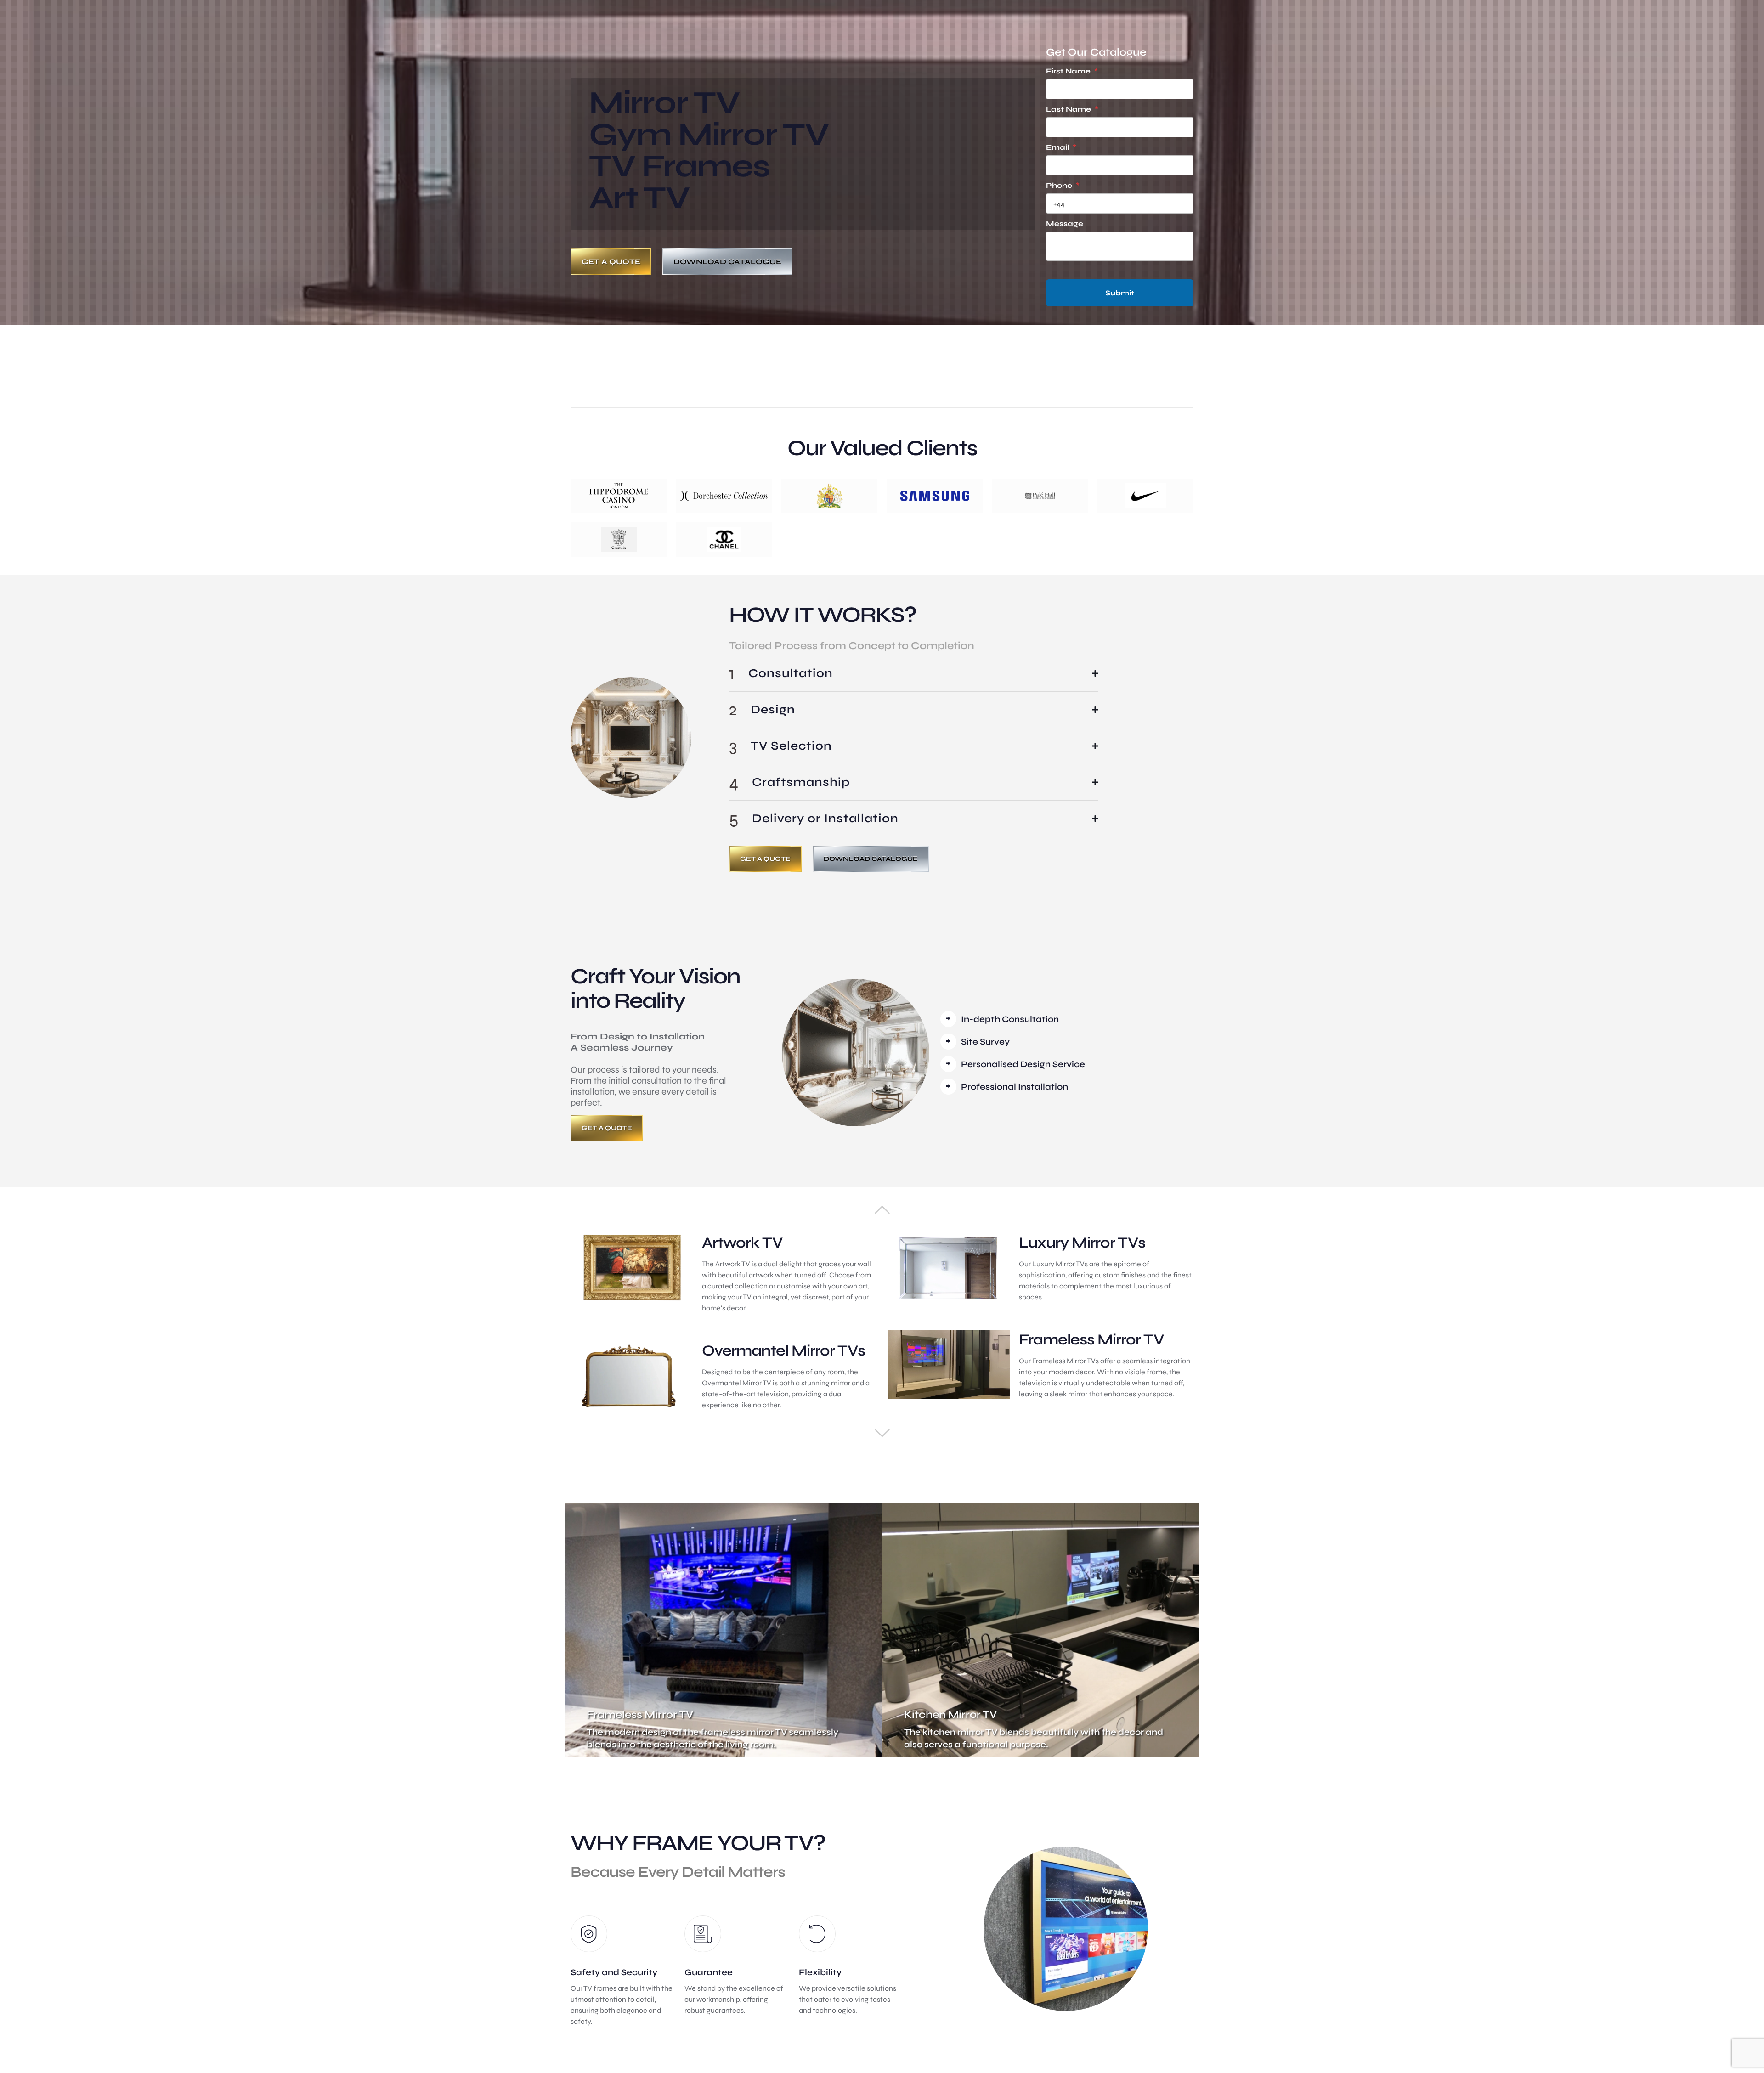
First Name (1072, 71)
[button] (914, 673)
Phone (1063, 185)
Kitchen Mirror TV (950, 1714)
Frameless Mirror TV (640, 1714)
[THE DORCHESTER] (724, 496)
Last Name (1072, 109)
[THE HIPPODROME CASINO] (619, 496)
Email (1061, 147)
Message (1065, 223)
